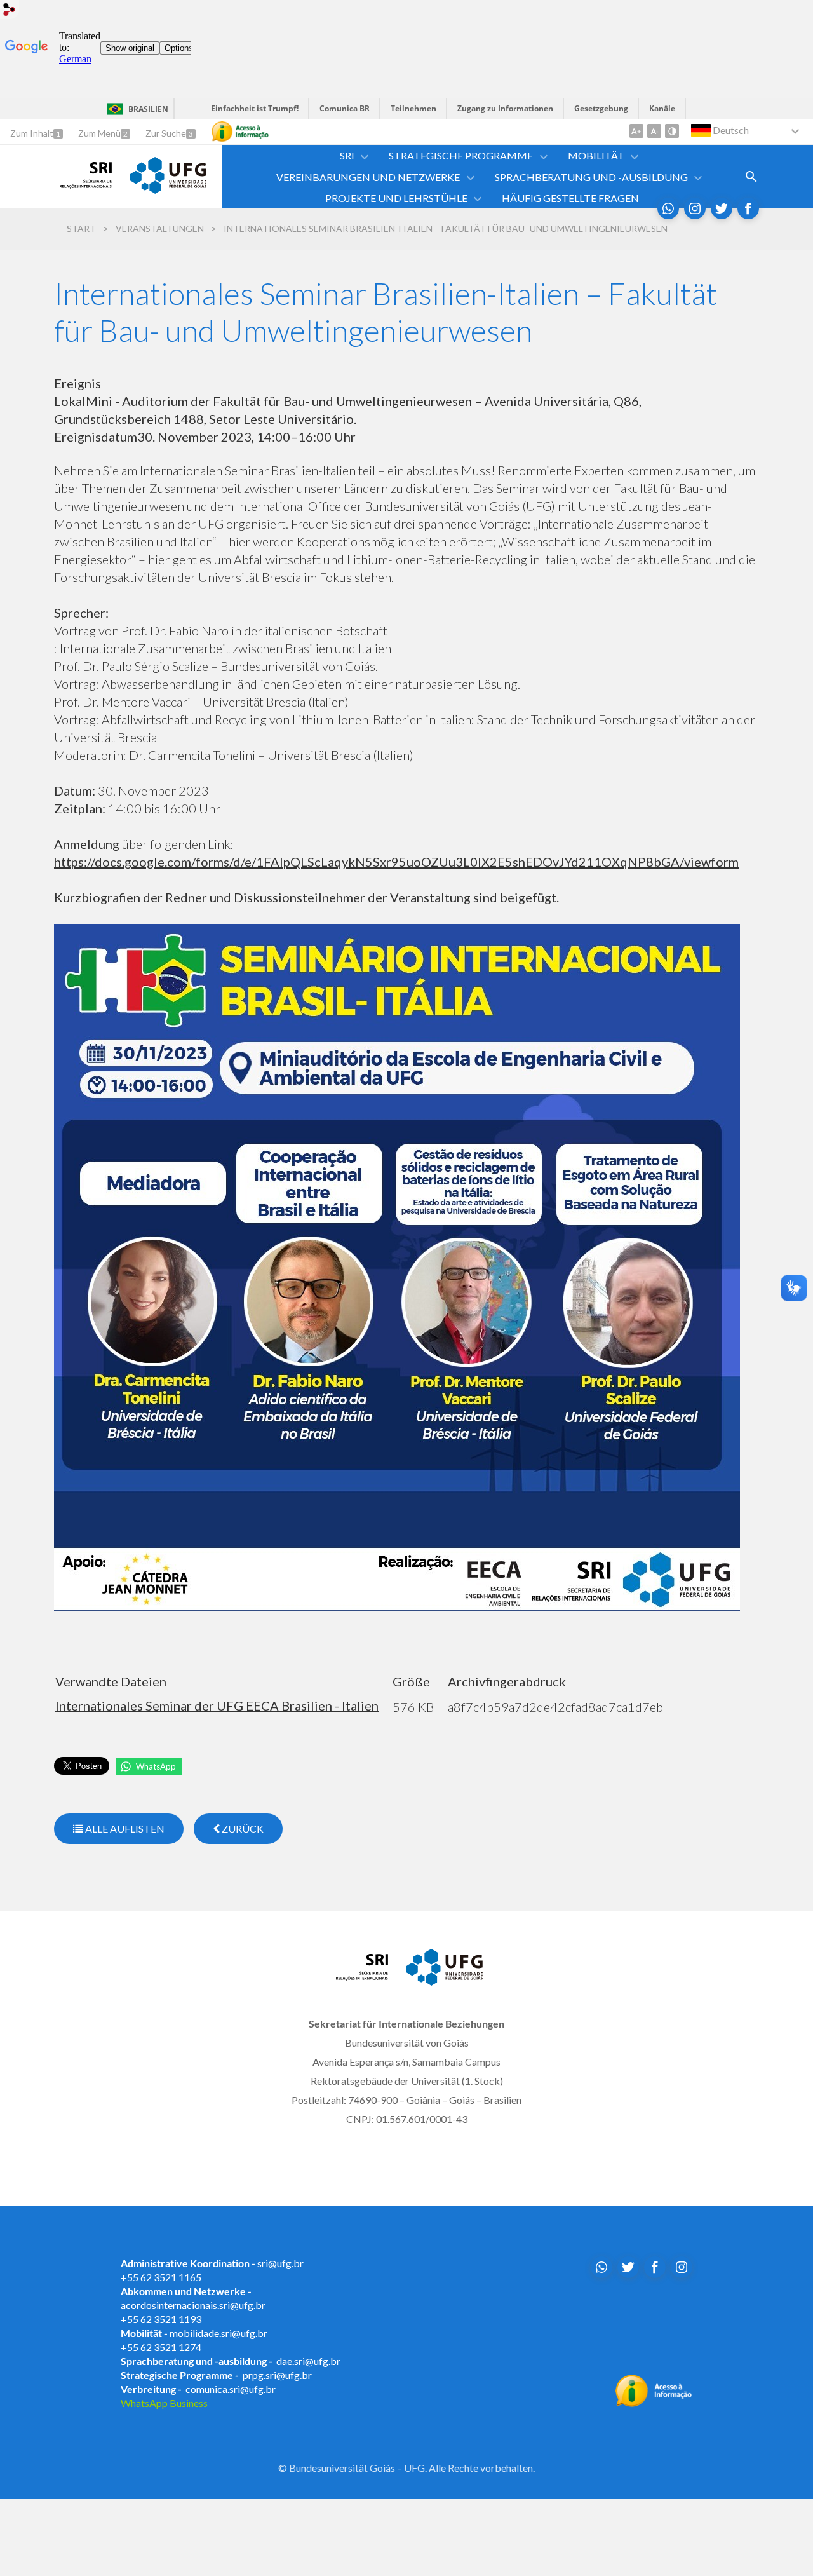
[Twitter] (722, 208)
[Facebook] (748, 208)
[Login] (10, 11)
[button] (348, 155)
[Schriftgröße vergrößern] (636, 131)
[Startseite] (86, 184)
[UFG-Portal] (168, 189)
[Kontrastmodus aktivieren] (672, 131)
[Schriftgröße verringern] (654, 131)
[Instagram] (695, 208)
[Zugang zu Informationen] (240, 132)
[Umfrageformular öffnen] (751, 177)
